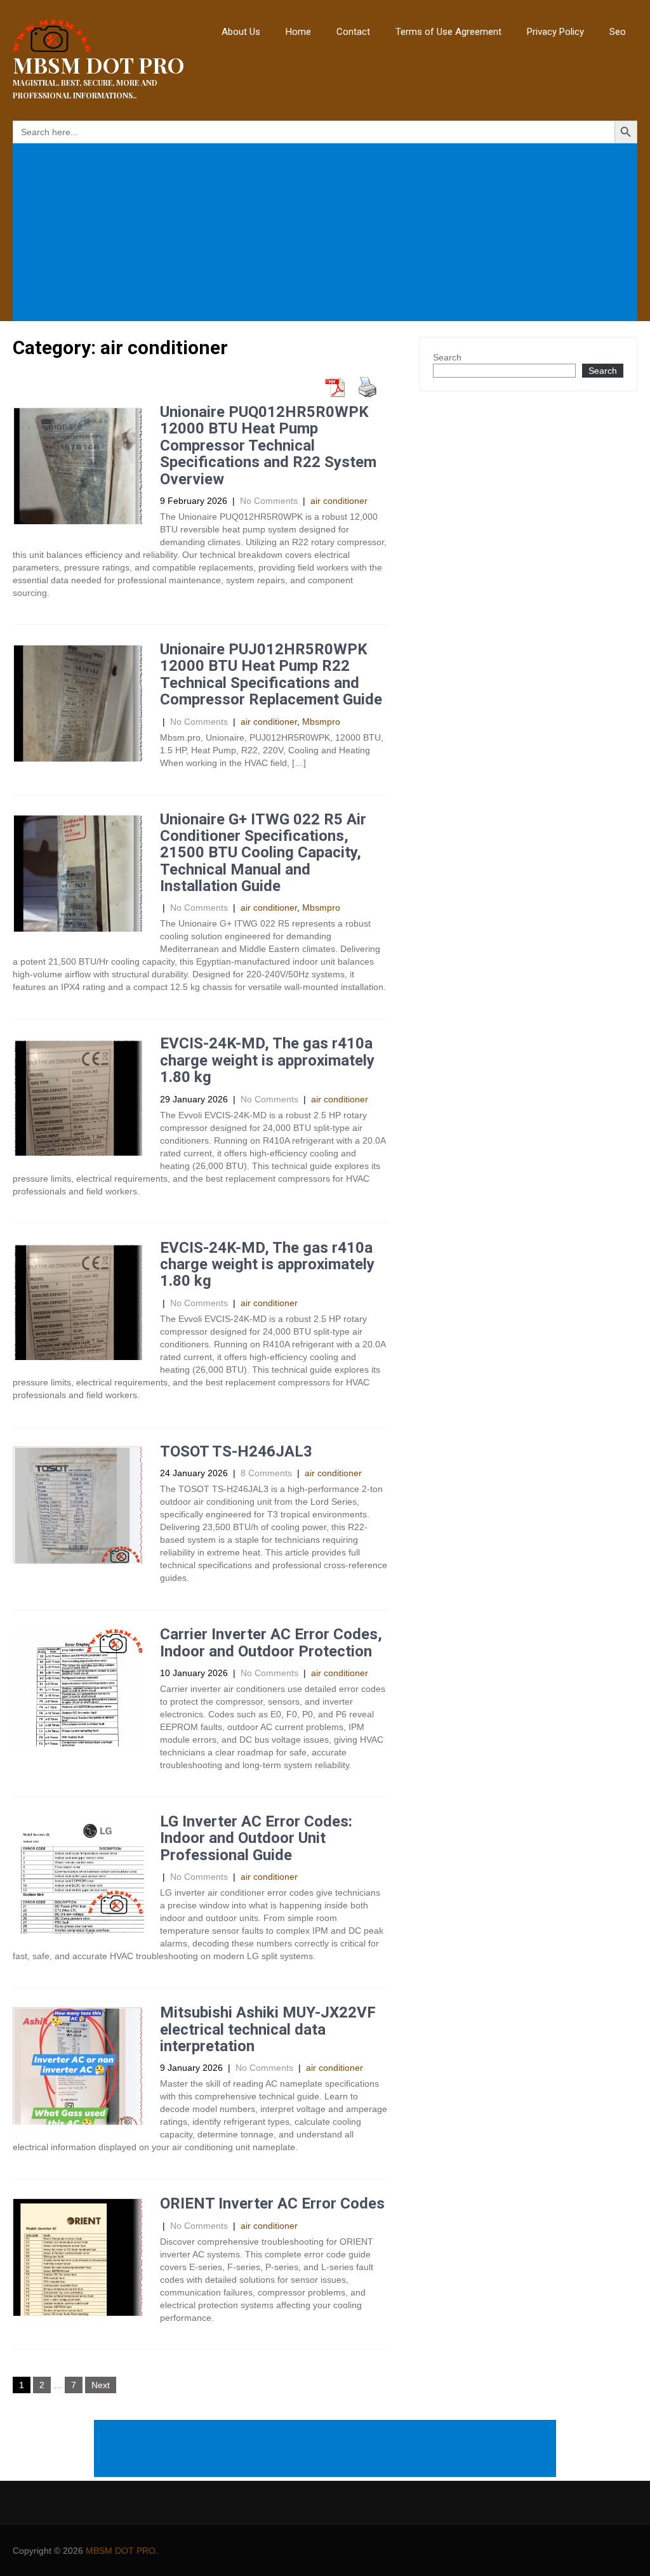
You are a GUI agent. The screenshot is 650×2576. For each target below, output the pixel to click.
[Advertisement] (328, 234)
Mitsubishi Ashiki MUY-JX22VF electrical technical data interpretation (268, 2029)
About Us (241, 32)
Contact (353, 32)
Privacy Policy (555, 32)
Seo (618, 32)
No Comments (269, 501)
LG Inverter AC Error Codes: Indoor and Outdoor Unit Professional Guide (256, 1838)
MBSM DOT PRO (121, 2551)
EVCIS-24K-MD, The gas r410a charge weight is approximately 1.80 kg (267, 1060)
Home (298, 32)
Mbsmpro (321, 722)
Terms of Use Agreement (448, 32)
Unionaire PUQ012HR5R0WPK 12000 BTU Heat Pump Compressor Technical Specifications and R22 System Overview (268, 446)
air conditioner (339, 501)
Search (447, 357)
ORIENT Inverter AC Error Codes (272, 2203)
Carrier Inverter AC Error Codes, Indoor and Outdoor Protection (271, 1642)
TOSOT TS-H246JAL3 (236, 1451)
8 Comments (266, 1473)
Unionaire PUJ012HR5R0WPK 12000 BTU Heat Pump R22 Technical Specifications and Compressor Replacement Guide (271, 674)
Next (101, 2385)
